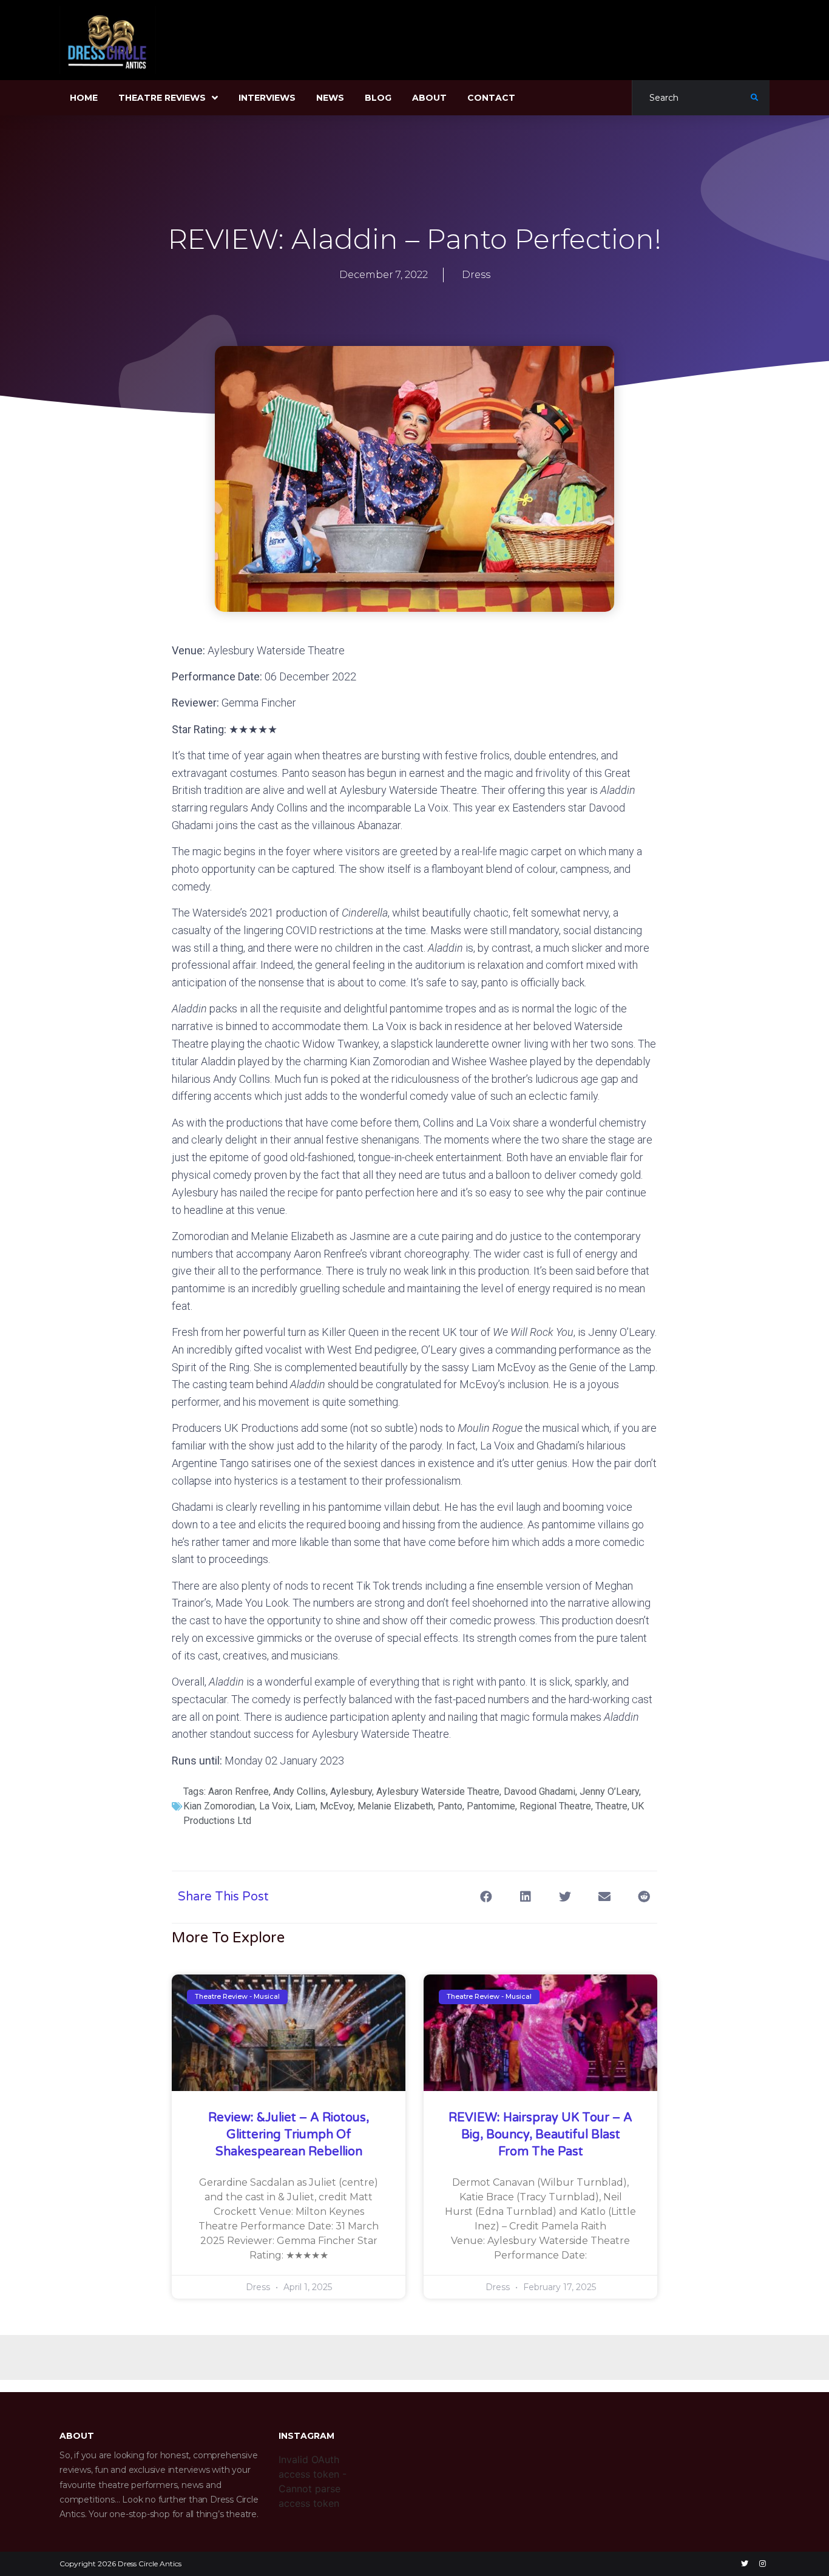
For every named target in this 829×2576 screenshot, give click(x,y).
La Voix (275, 1806)
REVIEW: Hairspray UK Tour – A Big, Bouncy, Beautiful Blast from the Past (540, 2135)
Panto (450, 1806)
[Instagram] (762, 2564)
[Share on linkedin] (525, 1897)
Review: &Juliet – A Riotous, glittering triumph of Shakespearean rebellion (289, 2135)
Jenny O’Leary (609, 1791)
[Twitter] (745, 2564)
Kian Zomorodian (219, 1806)
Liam (305, 1806)
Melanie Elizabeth (395, 1806)
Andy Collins (299, 1791)
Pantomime (491, 1806)
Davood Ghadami (540, 1791)
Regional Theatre (555, 1806)
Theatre (611, 1806)
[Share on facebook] (486, 1897)
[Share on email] (604, 1897)
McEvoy (337, 1806)
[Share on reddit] (644, 1897)
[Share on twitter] (565, 1897)
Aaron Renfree (239, 1791)
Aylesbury (351, 1791)
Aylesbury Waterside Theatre (438, 1791)
